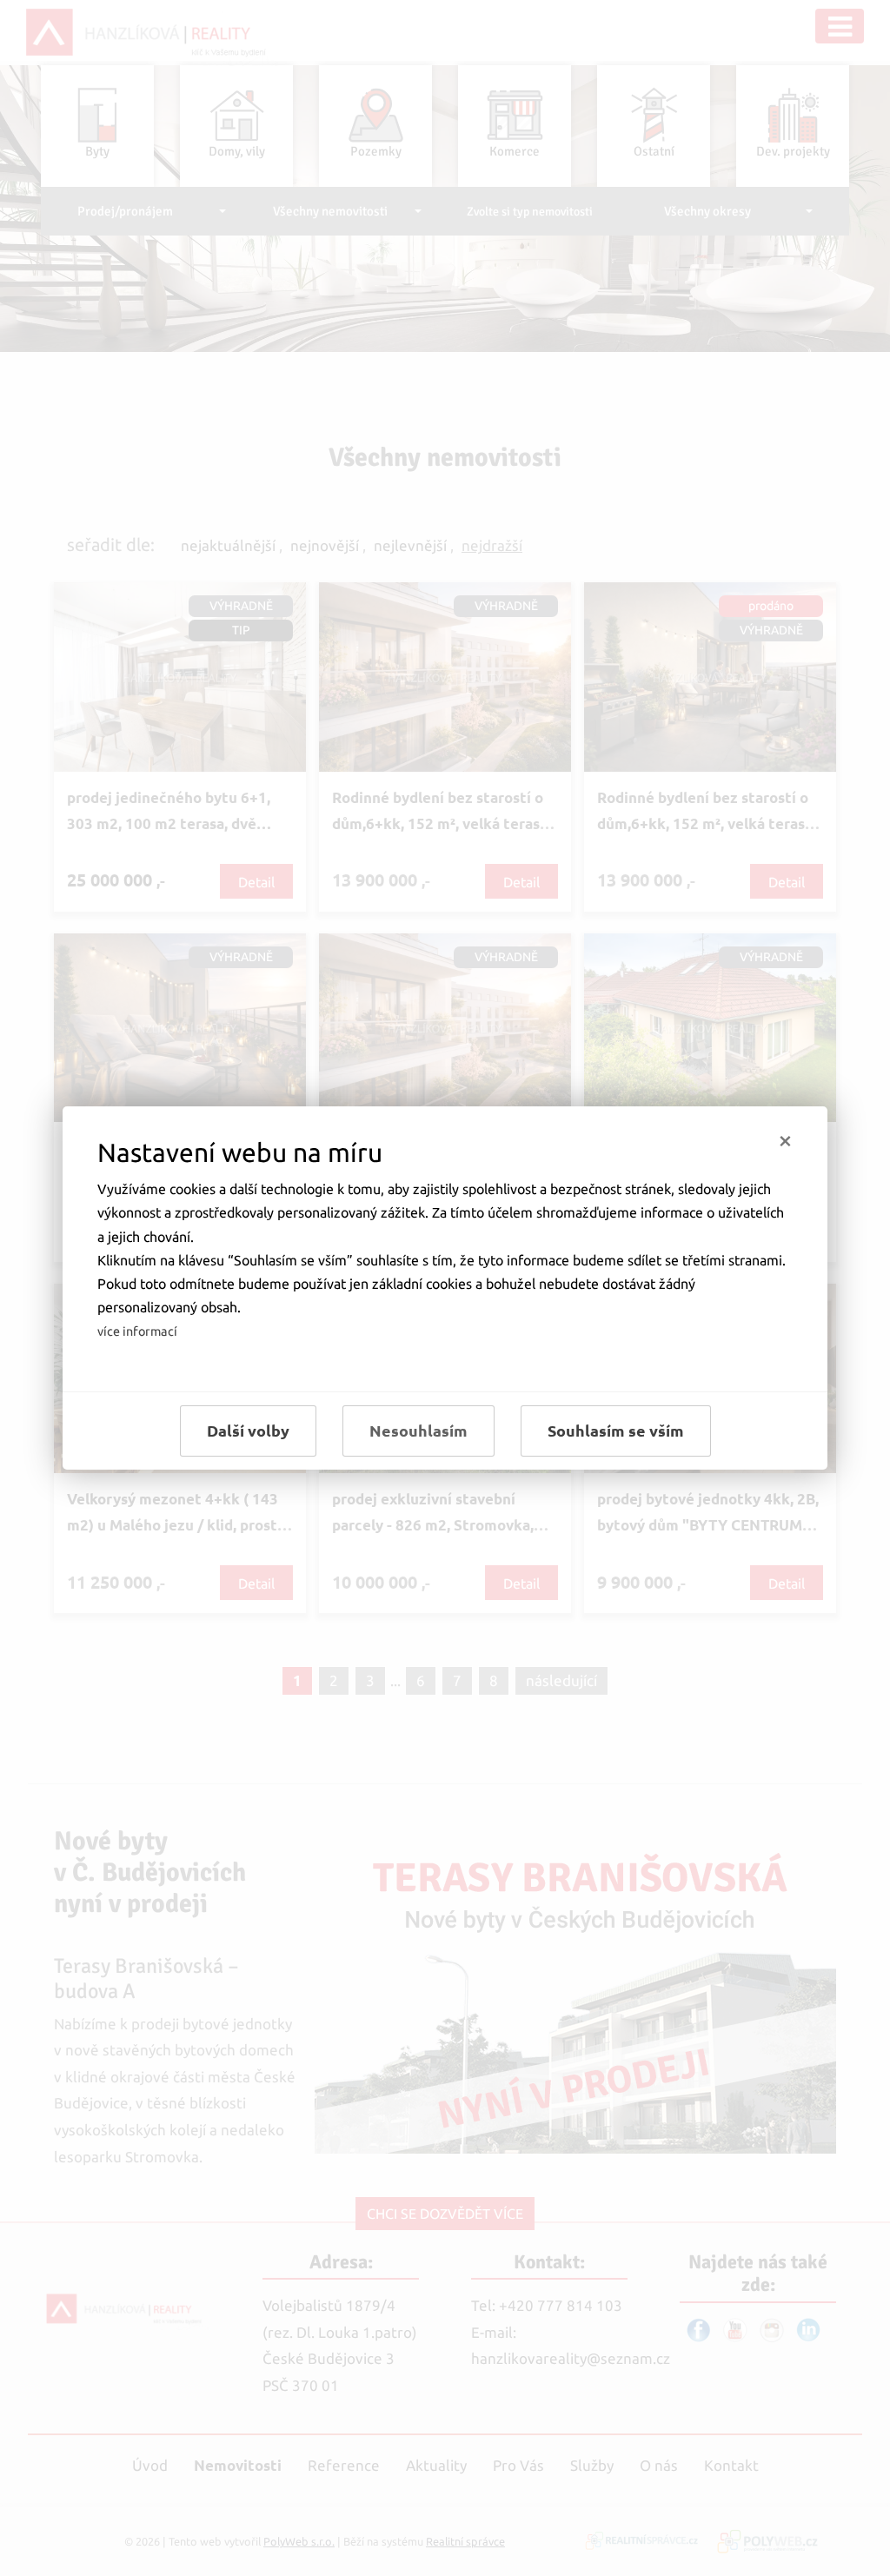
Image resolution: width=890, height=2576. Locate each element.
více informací (137, 1331)
